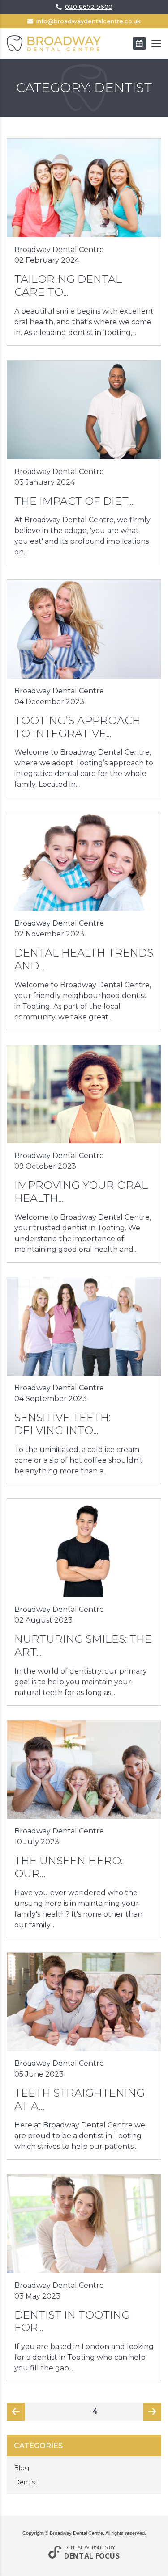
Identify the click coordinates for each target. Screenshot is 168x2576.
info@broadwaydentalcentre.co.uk (88, 21)
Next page (152, 2414)
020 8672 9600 (89, 7)
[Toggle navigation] (156, 44)
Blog (22, 2468)
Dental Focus (92, 2556)
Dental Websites (86, 2547)
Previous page (16, 2414)
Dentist (26, 2482)
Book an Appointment (139, 43)
